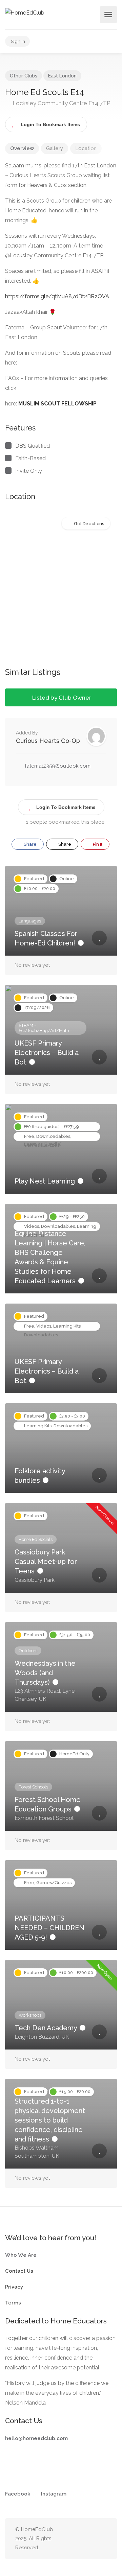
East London (62, 76)
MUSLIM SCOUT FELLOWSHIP (57, 404)
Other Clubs (24, 76)
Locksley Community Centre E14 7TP (61, 103)
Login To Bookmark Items (66, 807)
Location (86, 148)
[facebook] (80, 2539)
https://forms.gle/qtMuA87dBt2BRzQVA (57, 296)
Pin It (97, 844)
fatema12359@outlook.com (58, 766)
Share (30, 844)
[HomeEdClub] (25, 12)
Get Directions (89, 524)
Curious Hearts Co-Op (48, 741)
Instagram (54, 2494)
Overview (22, 148)
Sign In (18, 41)
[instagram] (91, 2539)
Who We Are (21, 2255)
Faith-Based (30, 458)
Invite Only (29, 471)
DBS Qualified (33, 446)
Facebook (18, 2494)
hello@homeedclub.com (36, 2438)
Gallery (55, 148)
